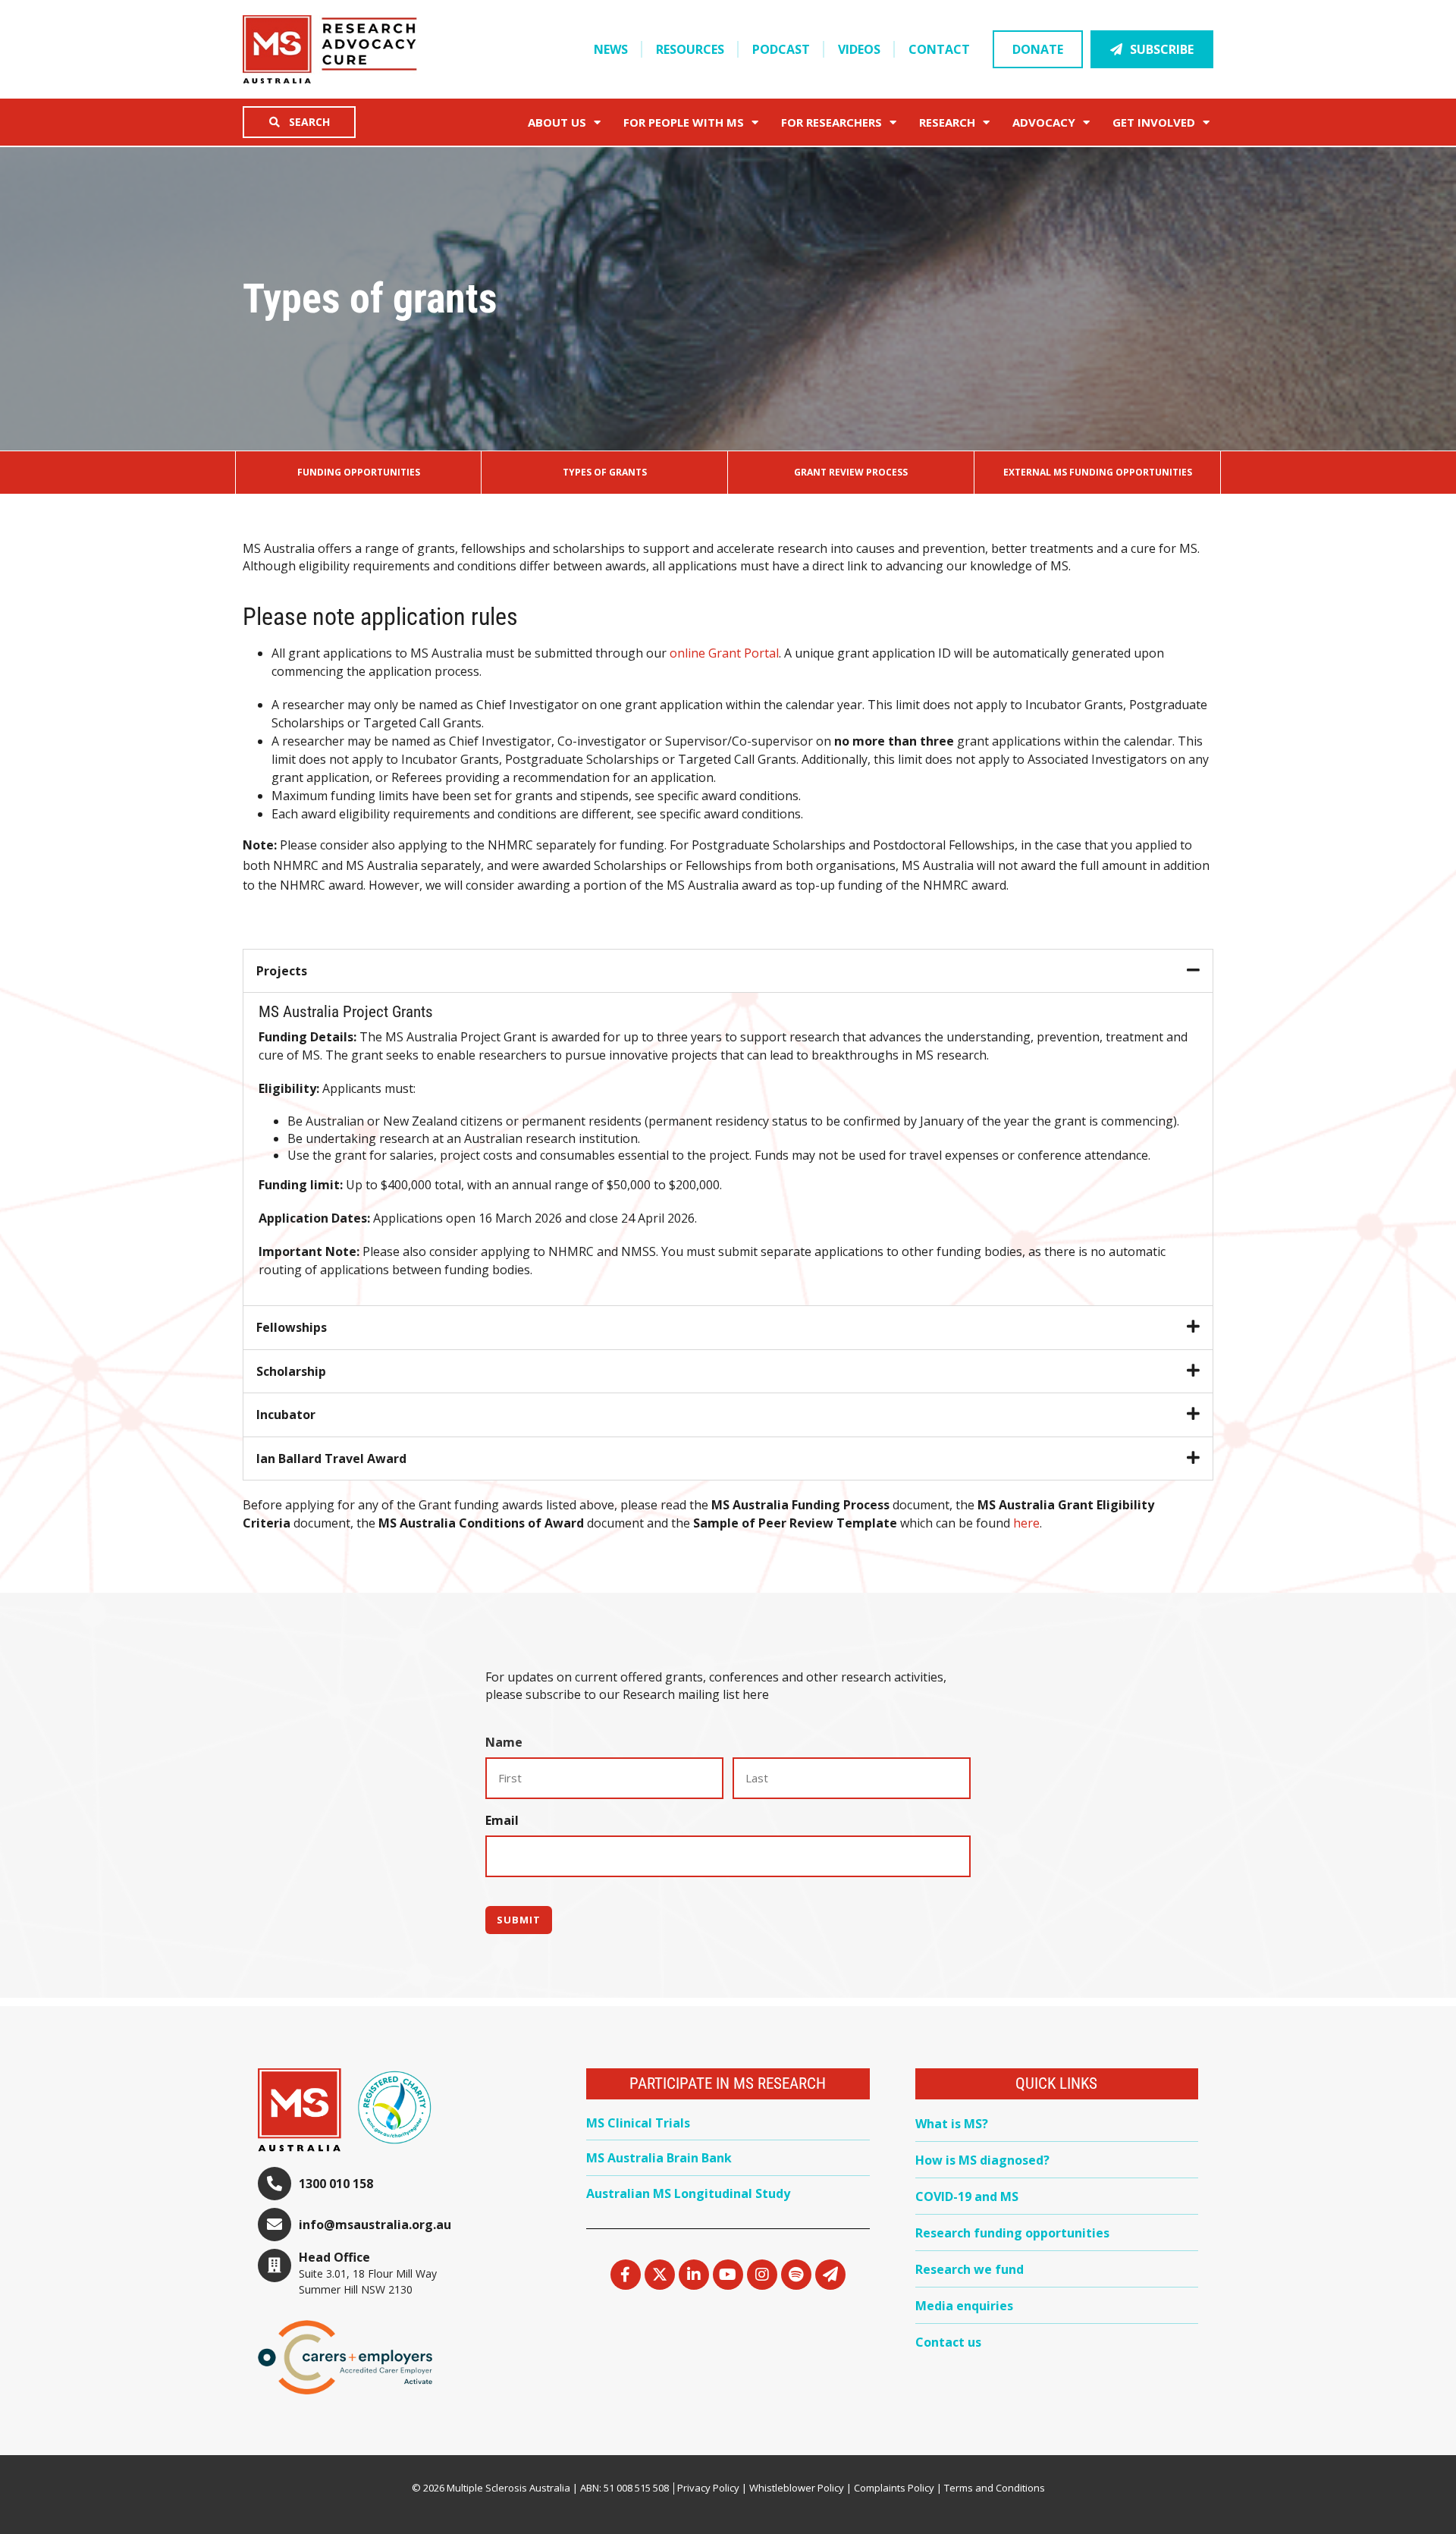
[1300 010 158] (275, 2184)
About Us (557, 122)
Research (947, 122)
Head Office (334, 2257)
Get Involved (1154, 122)
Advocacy (1044, 122)
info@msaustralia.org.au (375, 2225)
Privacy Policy (708, 2488)
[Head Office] (275, 2266)
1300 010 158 (336, 2184)
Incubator (286, 1415)
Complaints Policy (894, 2488)
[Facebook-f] (626, 2275)
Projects (282, 971)
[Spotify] (796, 2275)
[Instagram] (762, 2275)
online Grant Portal (724, 653)
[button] (728, 971)
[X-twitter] (660, 2275)
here (1026, 1523)
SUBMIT (519, 1920)
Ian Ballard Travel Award (331, 1459)
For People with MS (684, 122)
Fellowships (292, 1327)
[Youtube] (728, 2275)
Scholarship (291, 1371)
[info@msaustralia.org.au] (275, 2225)
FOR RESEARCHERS (832, 122)
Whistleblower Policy (797, 2488)
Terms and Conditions (995, 2488)
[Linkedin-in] (694, 2275)
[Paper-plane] (830, 2275)
